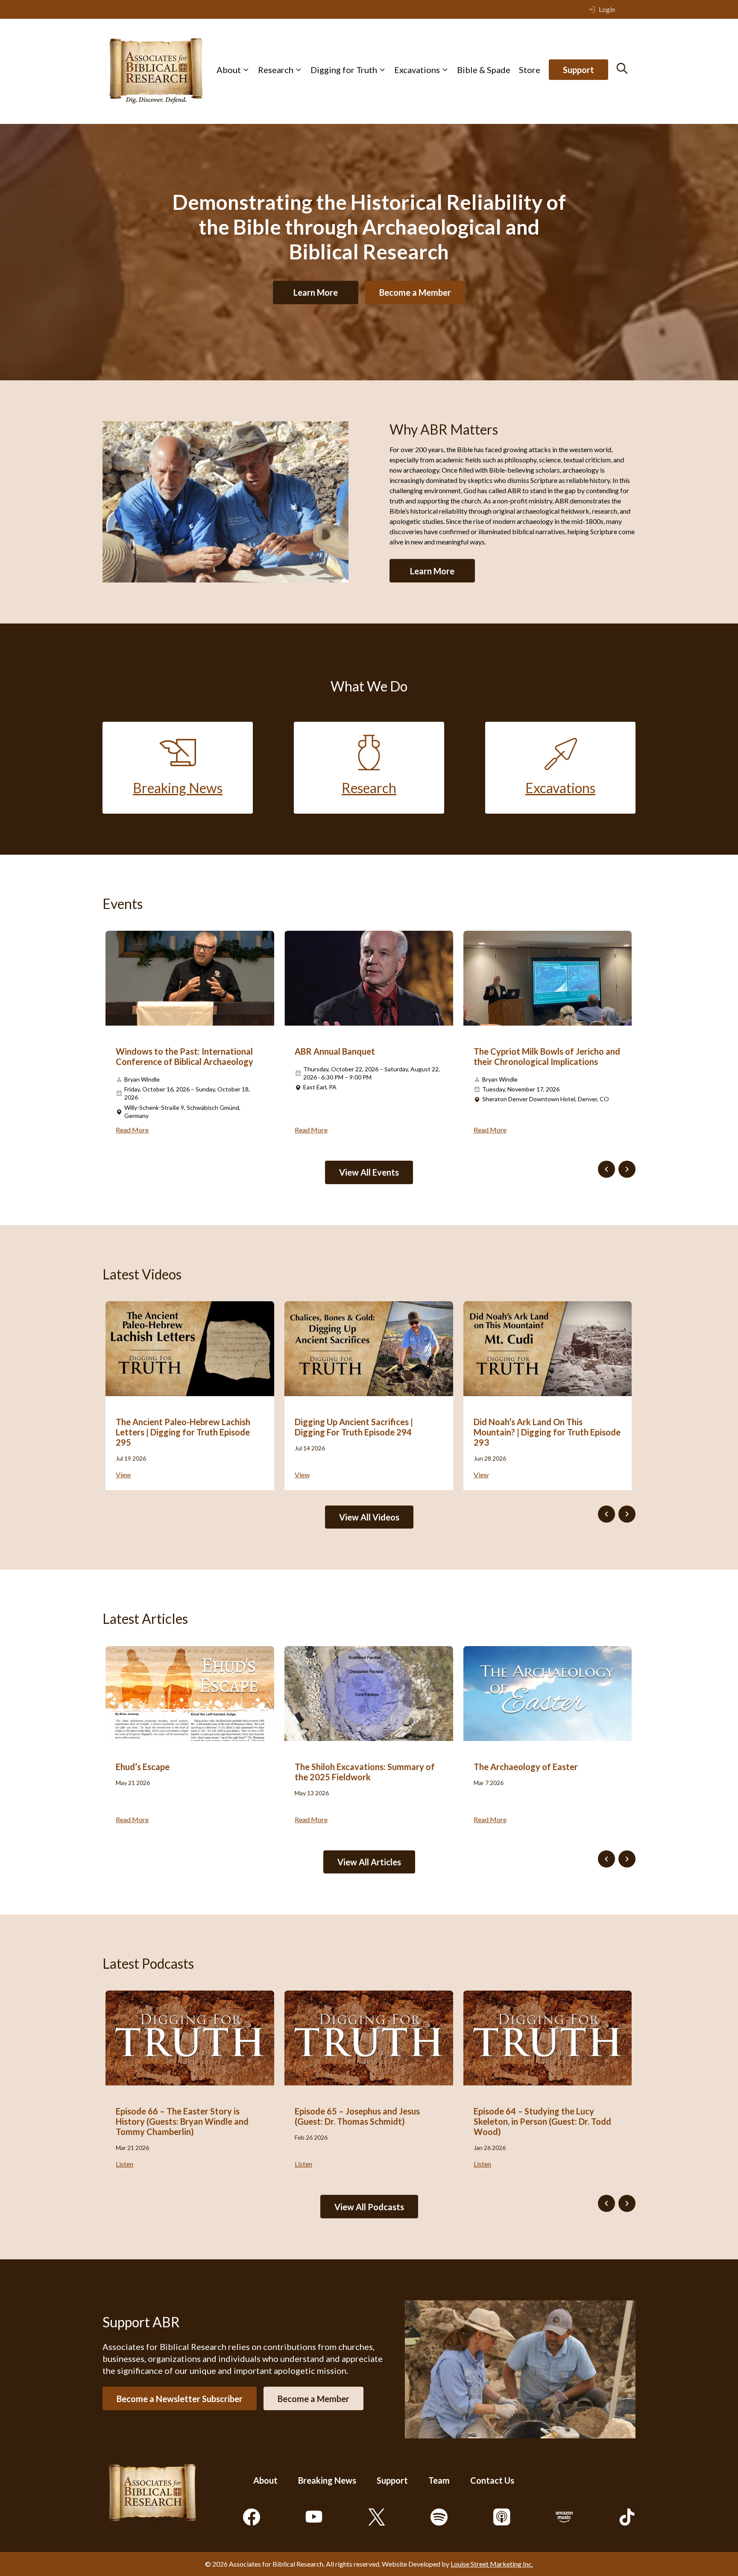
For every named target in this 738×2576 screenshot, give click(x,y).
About (229, 70)
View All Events (369, 1172)
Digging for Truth (344, 70)
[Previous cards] (606, 1169)
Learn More (316, 292)
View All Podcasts (369, 2207)
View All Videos (369, 1517)
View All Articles (369, 1862)
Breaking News (327, 2480)
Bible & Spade (484, 70)
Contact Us (492, 2480)
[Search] (622, 68)
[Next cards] (627, 1169)
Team (439, 2480)
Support (578, 70)
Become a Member (415, 292)
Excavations (417, 70)
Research (276, 70)
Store (530, 70)
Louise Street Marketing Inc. (492, 2564)
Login (607, 9)
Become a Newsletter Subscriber (180, 2398)
